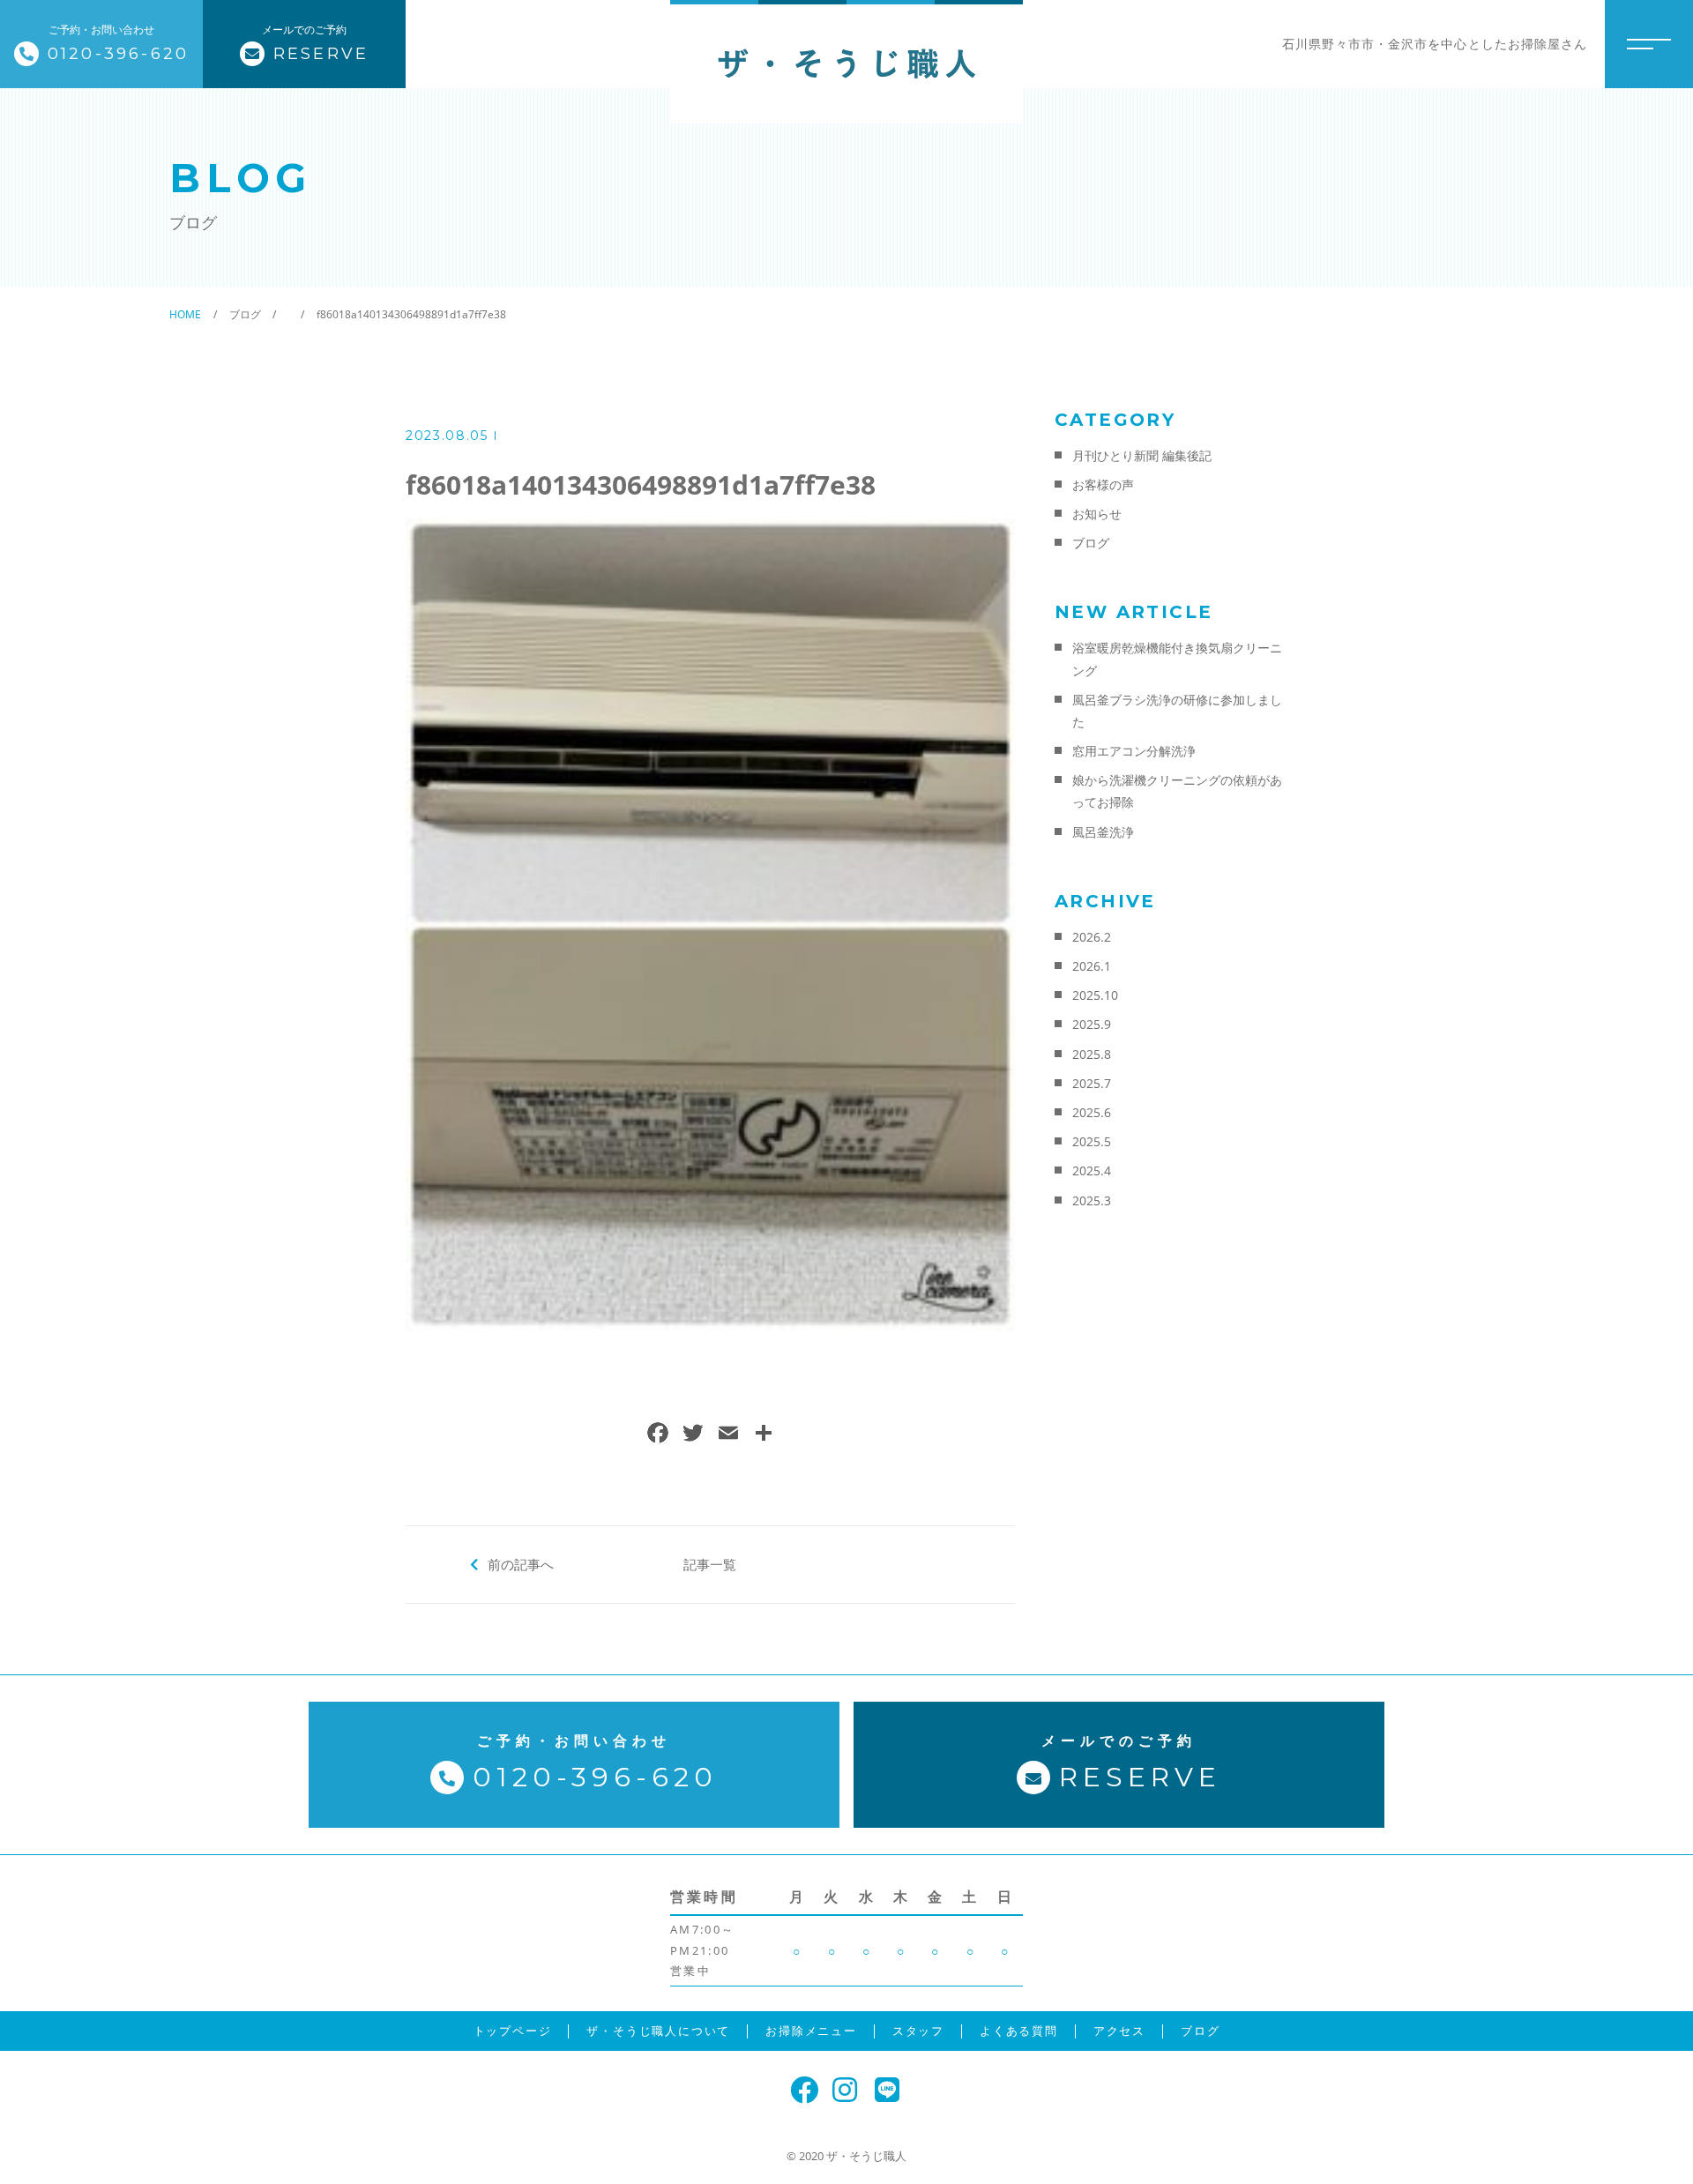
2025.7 (1092, 1083)
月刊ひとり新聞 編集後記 (1142, 455)
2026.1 (1092, 966)
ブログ (1091, 543)
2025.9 (1092, 1024)
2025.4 (1092, 1170)
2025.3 (1092, 1200)
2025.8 (1092, 1054)
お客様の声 (1103, 485)
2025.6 (1092, 1112)
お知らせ (1097, 514)
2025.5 (1092, 1141)
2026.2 (1092, 937)
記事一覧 (710, 1564)
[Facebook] (658, 1435)
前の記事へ (521, 1564)
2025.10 (1095, 995)
